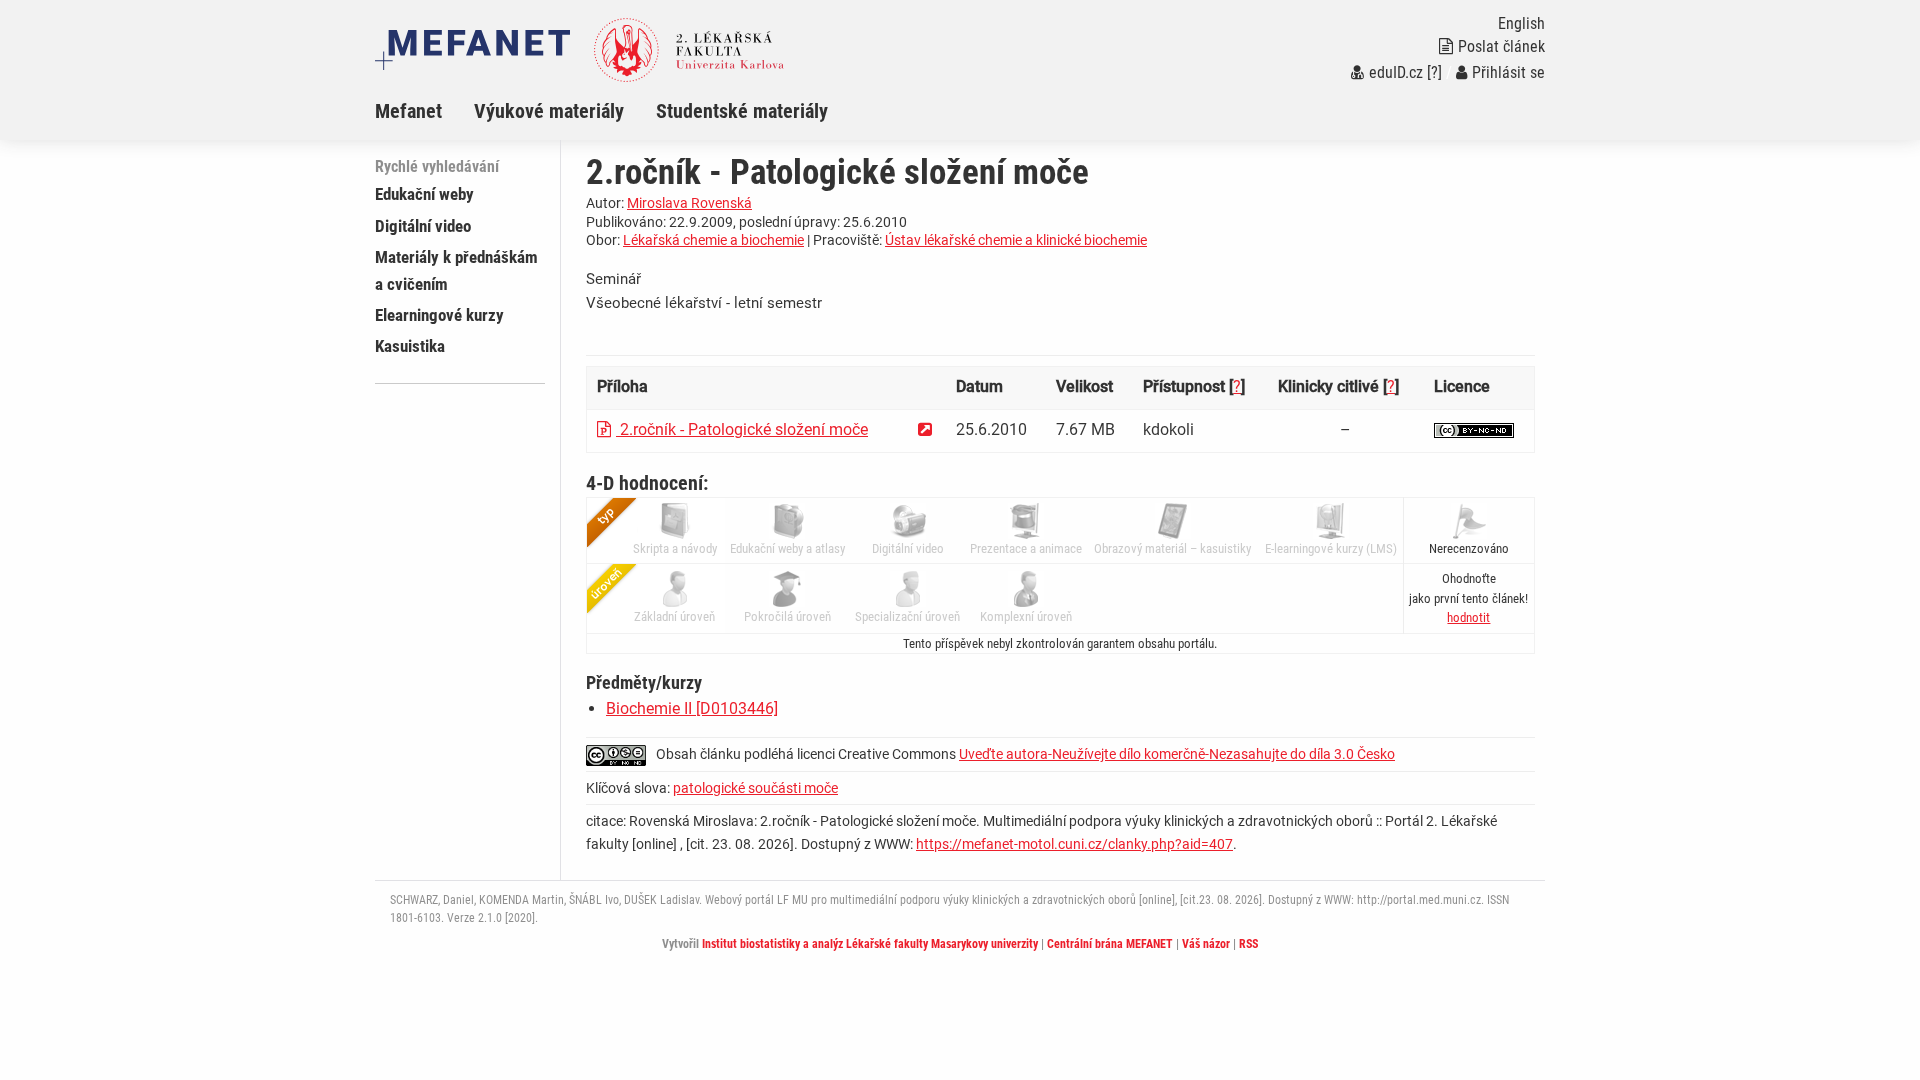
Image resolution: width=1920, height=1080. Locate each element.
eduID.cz (1396, 72)
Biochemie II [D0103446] (692, 708)
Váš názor (1206, 944)
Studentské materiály (742, 111)
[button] (1468, 617)
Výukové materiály (549, 111)
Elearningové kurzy (439, 315)
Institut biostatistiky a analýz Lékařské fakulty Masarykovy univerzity (870, 944)
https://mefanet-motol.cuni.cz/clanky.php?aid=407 (1074, 844)
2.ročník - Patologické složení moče (742, 429)
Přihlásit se (1508, 72)
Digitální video (423, 226)
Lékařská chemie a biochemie (713, 240)
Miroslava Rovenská (689, 203)
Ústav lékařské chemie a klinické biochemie (1016, 240)
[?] (1434, 72)
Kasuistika (410, 346)
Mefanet (408, 111)
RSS (1248, 944)
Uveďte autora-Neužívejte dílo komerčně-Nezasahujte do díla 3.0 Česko (1177, 754)
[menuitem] (424, 111)
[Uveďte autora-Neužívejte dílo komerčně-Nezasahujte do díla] (1474, 429)
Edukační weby (424, 194)
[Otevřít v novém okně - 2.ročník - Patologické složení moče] (925, 429)
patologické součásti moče (755, 788)
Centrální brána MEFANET (1110, 944)
